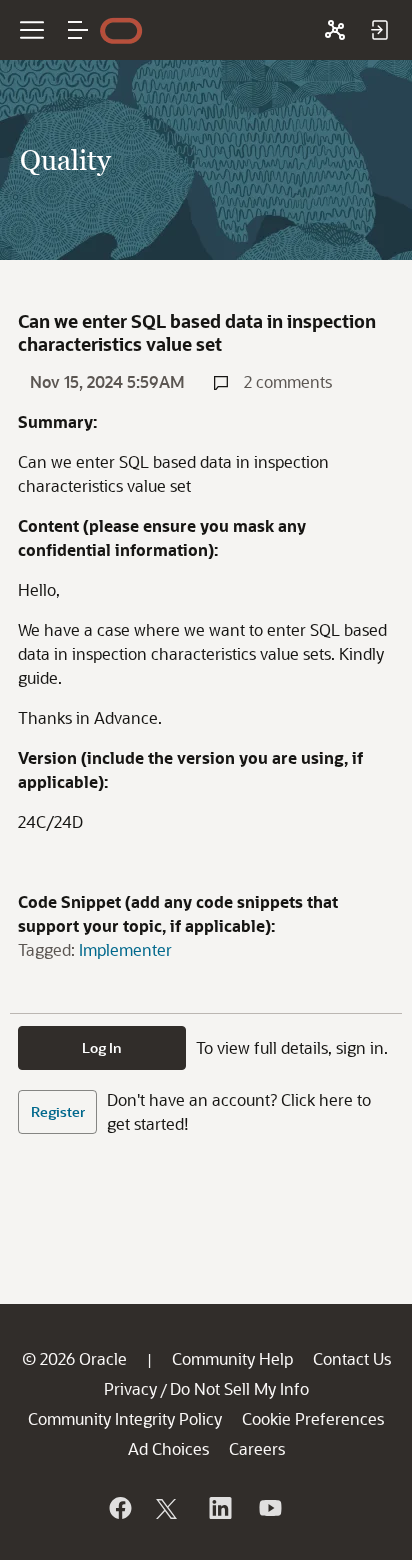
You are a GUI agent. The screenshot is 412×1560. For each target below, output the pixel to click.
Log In (102, 1047)
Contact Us (352, 1358)
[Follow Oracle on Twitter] (169, 1508)
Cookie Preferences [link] (313, 1418)
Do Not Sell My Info (239, 1388)
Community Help (232, 1358)
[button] (78, 30)
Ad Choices (168, 1448)
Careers (257, 1448)
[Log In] (379, 30)
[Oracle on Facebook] (119, 1508)
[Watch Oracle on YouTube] (269, 1508)
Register (58, 1111)
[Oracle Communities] (335, 30)
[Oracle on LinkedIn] (219, 1508)
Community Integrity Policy (125, 1418)
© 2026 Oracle (74, 1358)
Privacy (130, 1388)
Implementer (125, 949)
